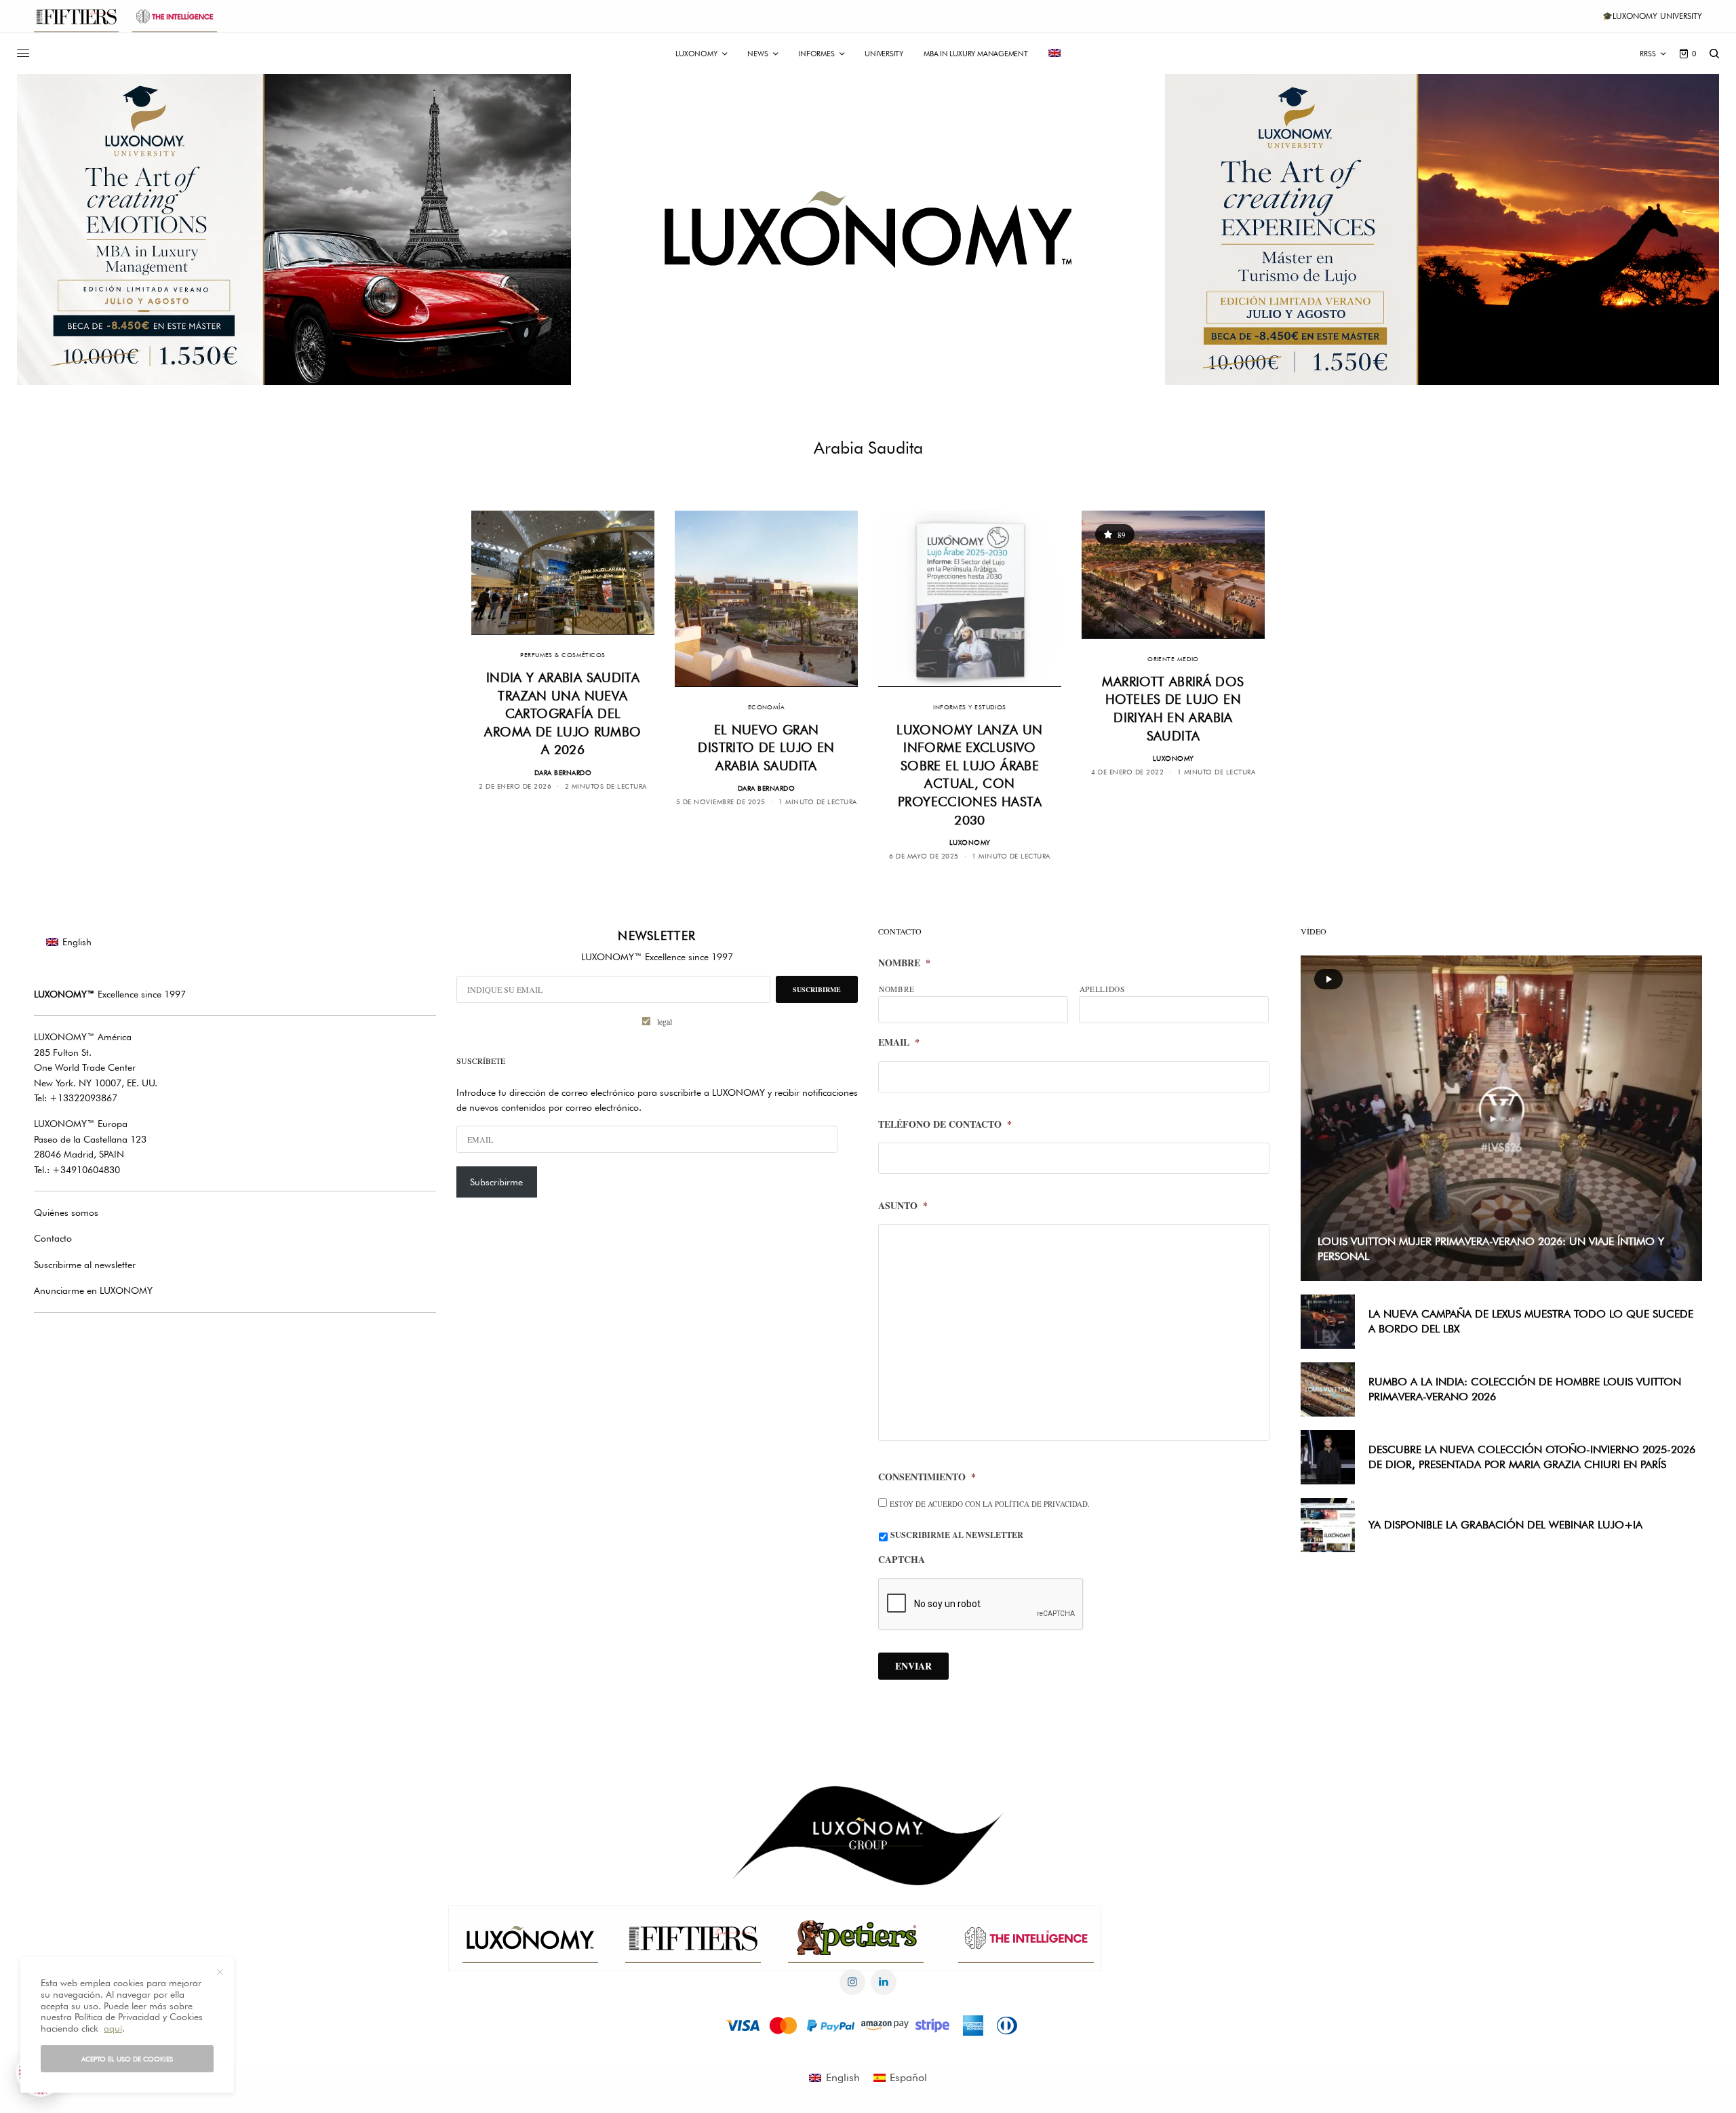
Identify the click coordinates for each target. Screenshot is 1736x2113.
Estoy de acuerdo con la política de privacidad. (990, 1504)
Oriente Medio (1173, 659)
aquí (113, 2028)
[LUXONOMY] (868, 230)
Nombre (904, 963)
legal (665, 1021)
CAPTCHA (902, 1560)
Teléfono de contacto (945, 1124)
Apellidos (1102, 989)
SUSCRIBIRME (817, 989)
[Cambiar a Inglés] (1054, 54)
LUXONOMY (970, 842)
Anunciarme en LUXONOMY (93, 1290)
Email (899, 1042)
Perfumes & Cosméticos (563, 655)
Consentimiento (927, 1477)
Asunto (903, 1206)
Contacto (53, 1238)
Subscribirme (496, 1182)
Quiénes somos (66, 1212)
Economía (767, 707)
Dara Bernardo (563, 772)
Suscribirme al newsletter (85, 1265)
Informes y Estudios (970, 707)
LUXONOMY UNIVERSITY (1657, 16)
